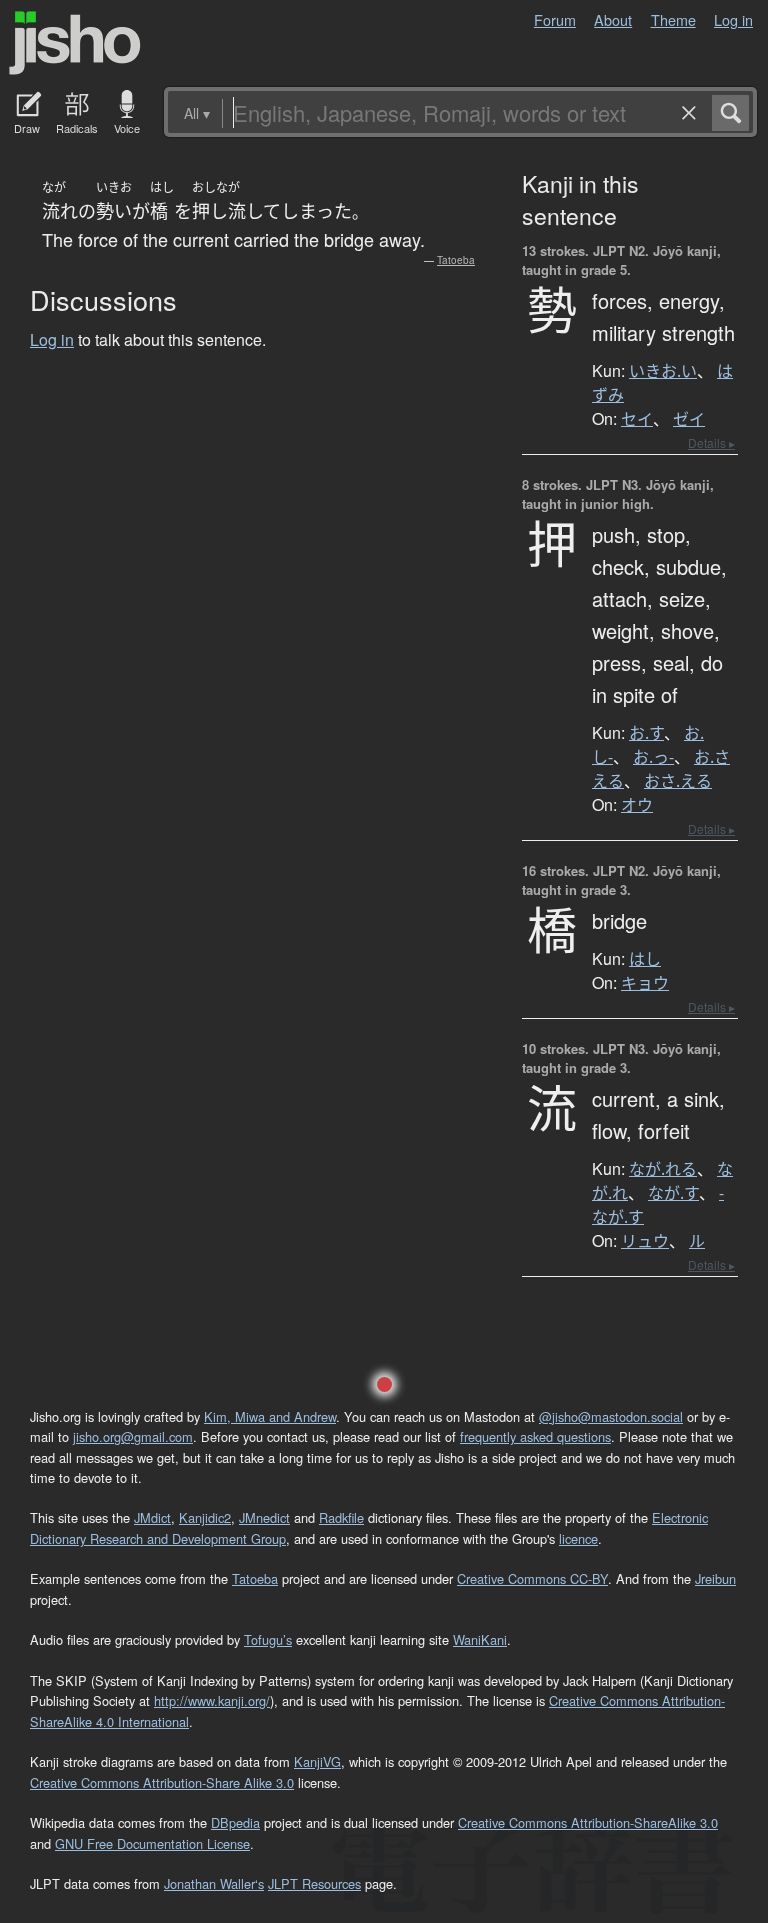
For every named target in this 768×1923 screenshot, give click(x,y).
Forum (555, 19)
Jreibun (715, 1578)
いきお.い (663, 371)
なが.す (673, 1193)
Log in (733, 19)
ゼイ (689, 419)
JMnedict (264, 1517)
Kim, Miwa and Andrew (270, 1416)
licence (578, 1538)
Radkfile (341, 1517)
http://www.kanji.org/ (212, 1700)
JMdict (152, 1517)
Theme (673, 19)
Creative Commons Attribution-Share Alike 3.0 (162, 1782)
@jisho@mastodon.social (611, 1416)
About (613, 19)
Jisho (75, 43)
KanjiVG (317, 1761)
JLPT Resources (314, 1883)
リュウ (645, 1241)
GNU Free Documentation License (152, 1843)
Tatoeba (456, 260)
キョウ (645, 983)
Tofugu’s (268, 1639)
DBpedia (235, 1822)
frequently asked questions (535, 1436)
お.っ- (653, 757)
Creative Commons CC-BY (532, 1578)
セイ (637, 419)
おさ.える (678, 781)
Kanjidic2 (205, 1517)
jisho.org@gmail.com (133, 1436)
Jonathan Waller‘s (214, 1883)
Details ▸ (711, 442)
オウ (637, 805)
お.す (646, 733)
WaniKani (480, 1639)
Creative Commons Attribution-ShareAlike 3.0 (588, 1822)
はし (645, 959)
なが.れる (663, 1169)
